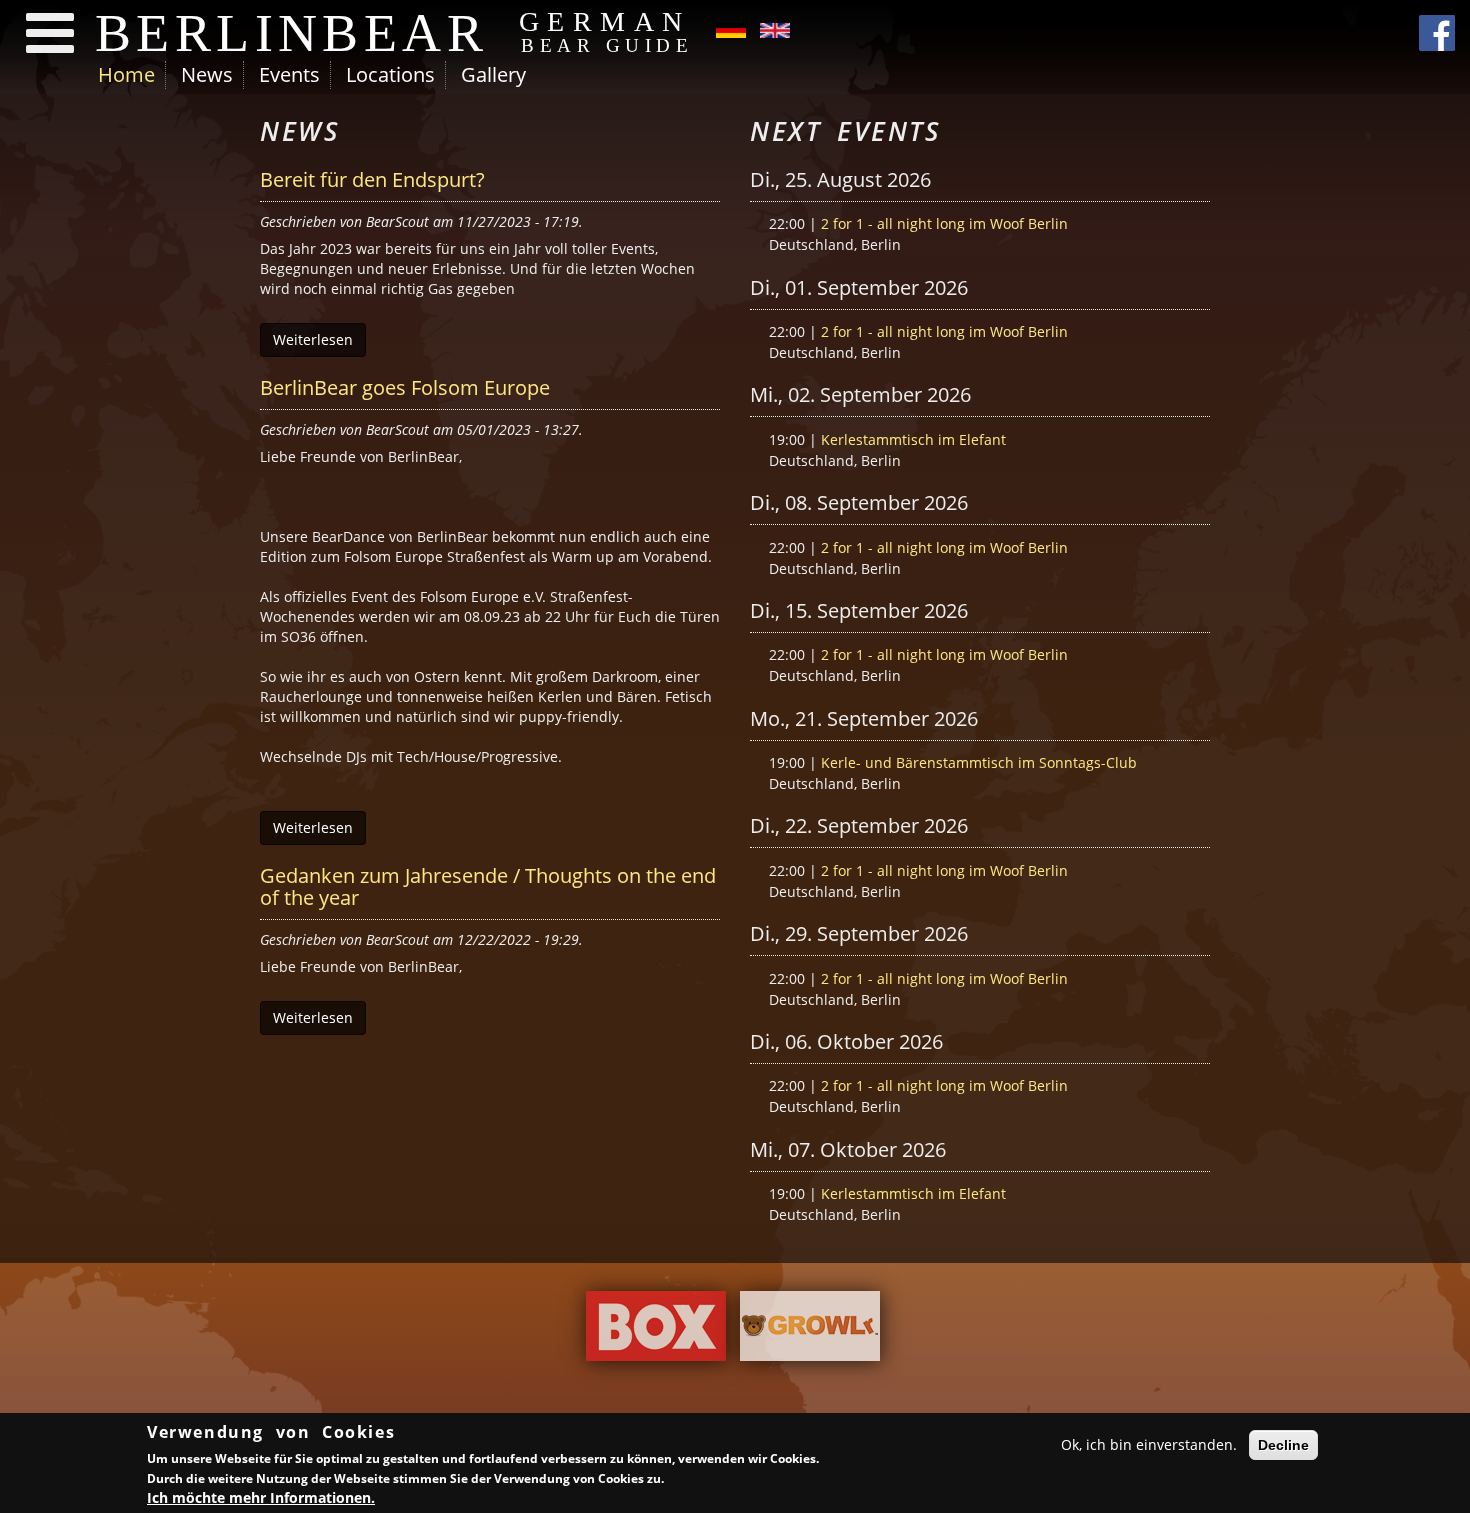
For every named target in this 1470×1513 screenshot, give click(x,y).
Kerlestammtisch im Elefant (913, 439)
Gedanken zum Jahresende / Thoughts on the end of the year (488, 886)
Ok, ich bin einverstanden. (1149, 1444)
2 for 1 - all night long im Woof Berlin (944, 223)
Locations (390, 74)
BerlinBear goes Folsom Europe (405, 387)
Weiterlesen (313, 339)
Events (289, 74)
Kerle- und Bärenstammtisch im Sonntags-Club (979, 762)
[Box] (656, 1330)
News (207, 74)
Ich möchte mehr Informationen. (261, 1497)
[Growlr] (810, 1330)
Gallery (493, 74)
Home (126, 74)
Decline (1283, 1445)
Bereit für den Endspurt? (372, 179)
